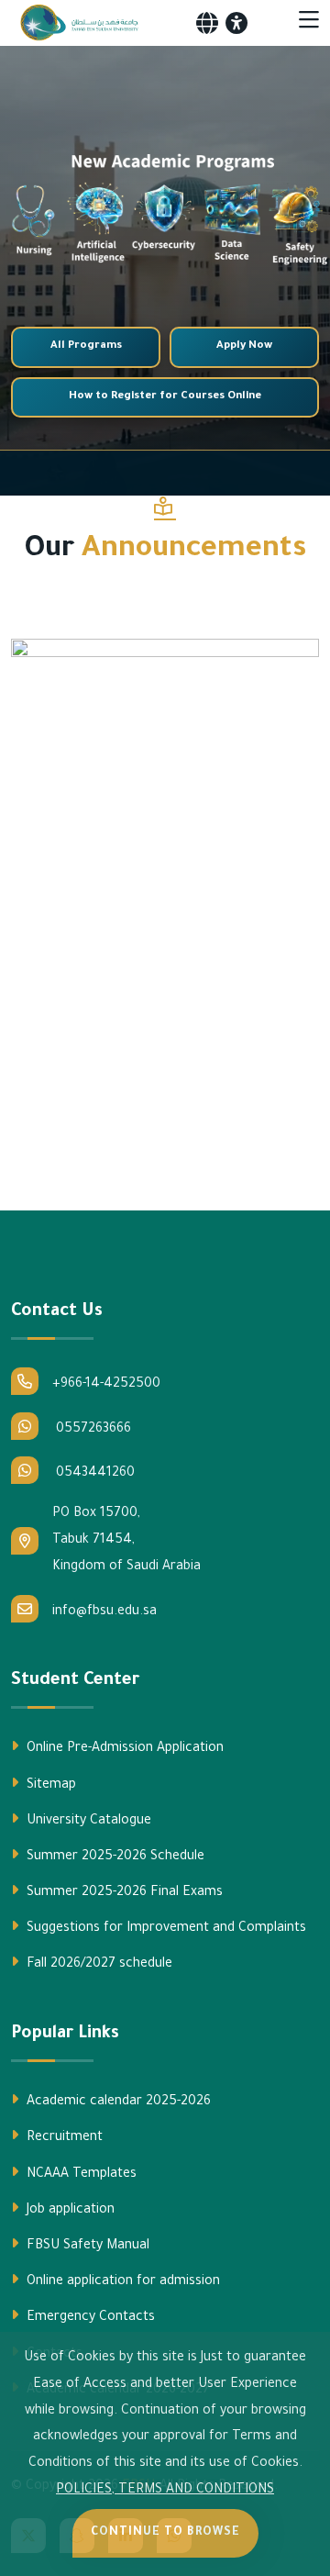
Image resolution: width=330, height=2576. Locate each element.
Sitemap (49, 1786)
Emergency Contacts (89, 2318)
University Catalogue (87, 1822)
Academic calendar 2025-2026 (117, 2102)
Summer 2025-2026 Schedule (114, 1857)
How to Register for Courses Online (165, 397)
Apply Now (244, 346)
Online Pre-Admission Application (123, 1749)
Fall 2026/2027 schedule (98, 1965)
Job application (69, 2211)
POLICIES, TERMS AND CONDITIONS (165, 2491)
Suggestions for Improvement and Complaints (165, 1929)
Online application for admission (121, 2282)
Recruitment (63, 2138)
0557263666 (92, 1430)
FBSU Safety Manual (86, 2247)
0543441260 (93, 1474)
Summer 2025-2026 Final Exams (123, 1893)
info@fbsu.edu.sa (104, 1612)
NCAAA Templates (80, 2175)
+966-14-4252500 (106, 1385)
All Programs (86, 346)
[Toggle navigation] (309, 23)
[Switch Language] (207, 23)
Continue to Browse (165, 2533)
